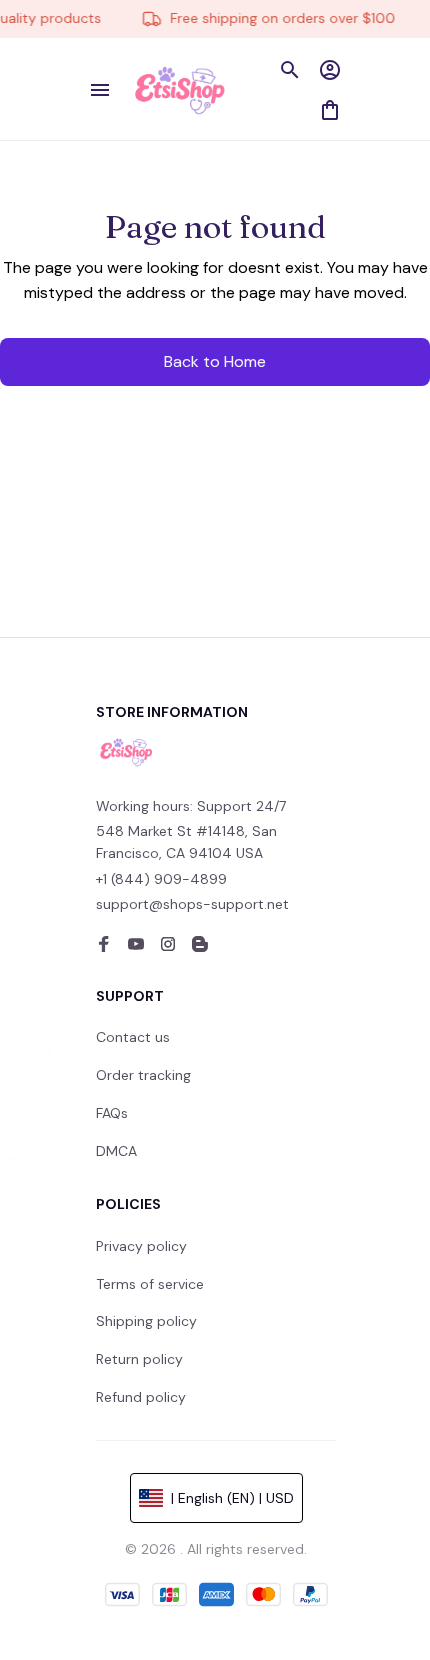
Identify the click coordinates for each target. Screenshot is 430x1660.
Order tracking (143, 1075)
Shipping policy (146, 1321)
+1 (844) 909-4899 (161, 879)
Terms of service (150, 1284)
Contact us (133, 1037)
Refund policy (141, 1397)
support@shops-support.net (192, 904)
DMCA (116, 1151)
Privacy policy (141, 1246)
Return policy (139, 1359)
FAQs (112, 1113)
